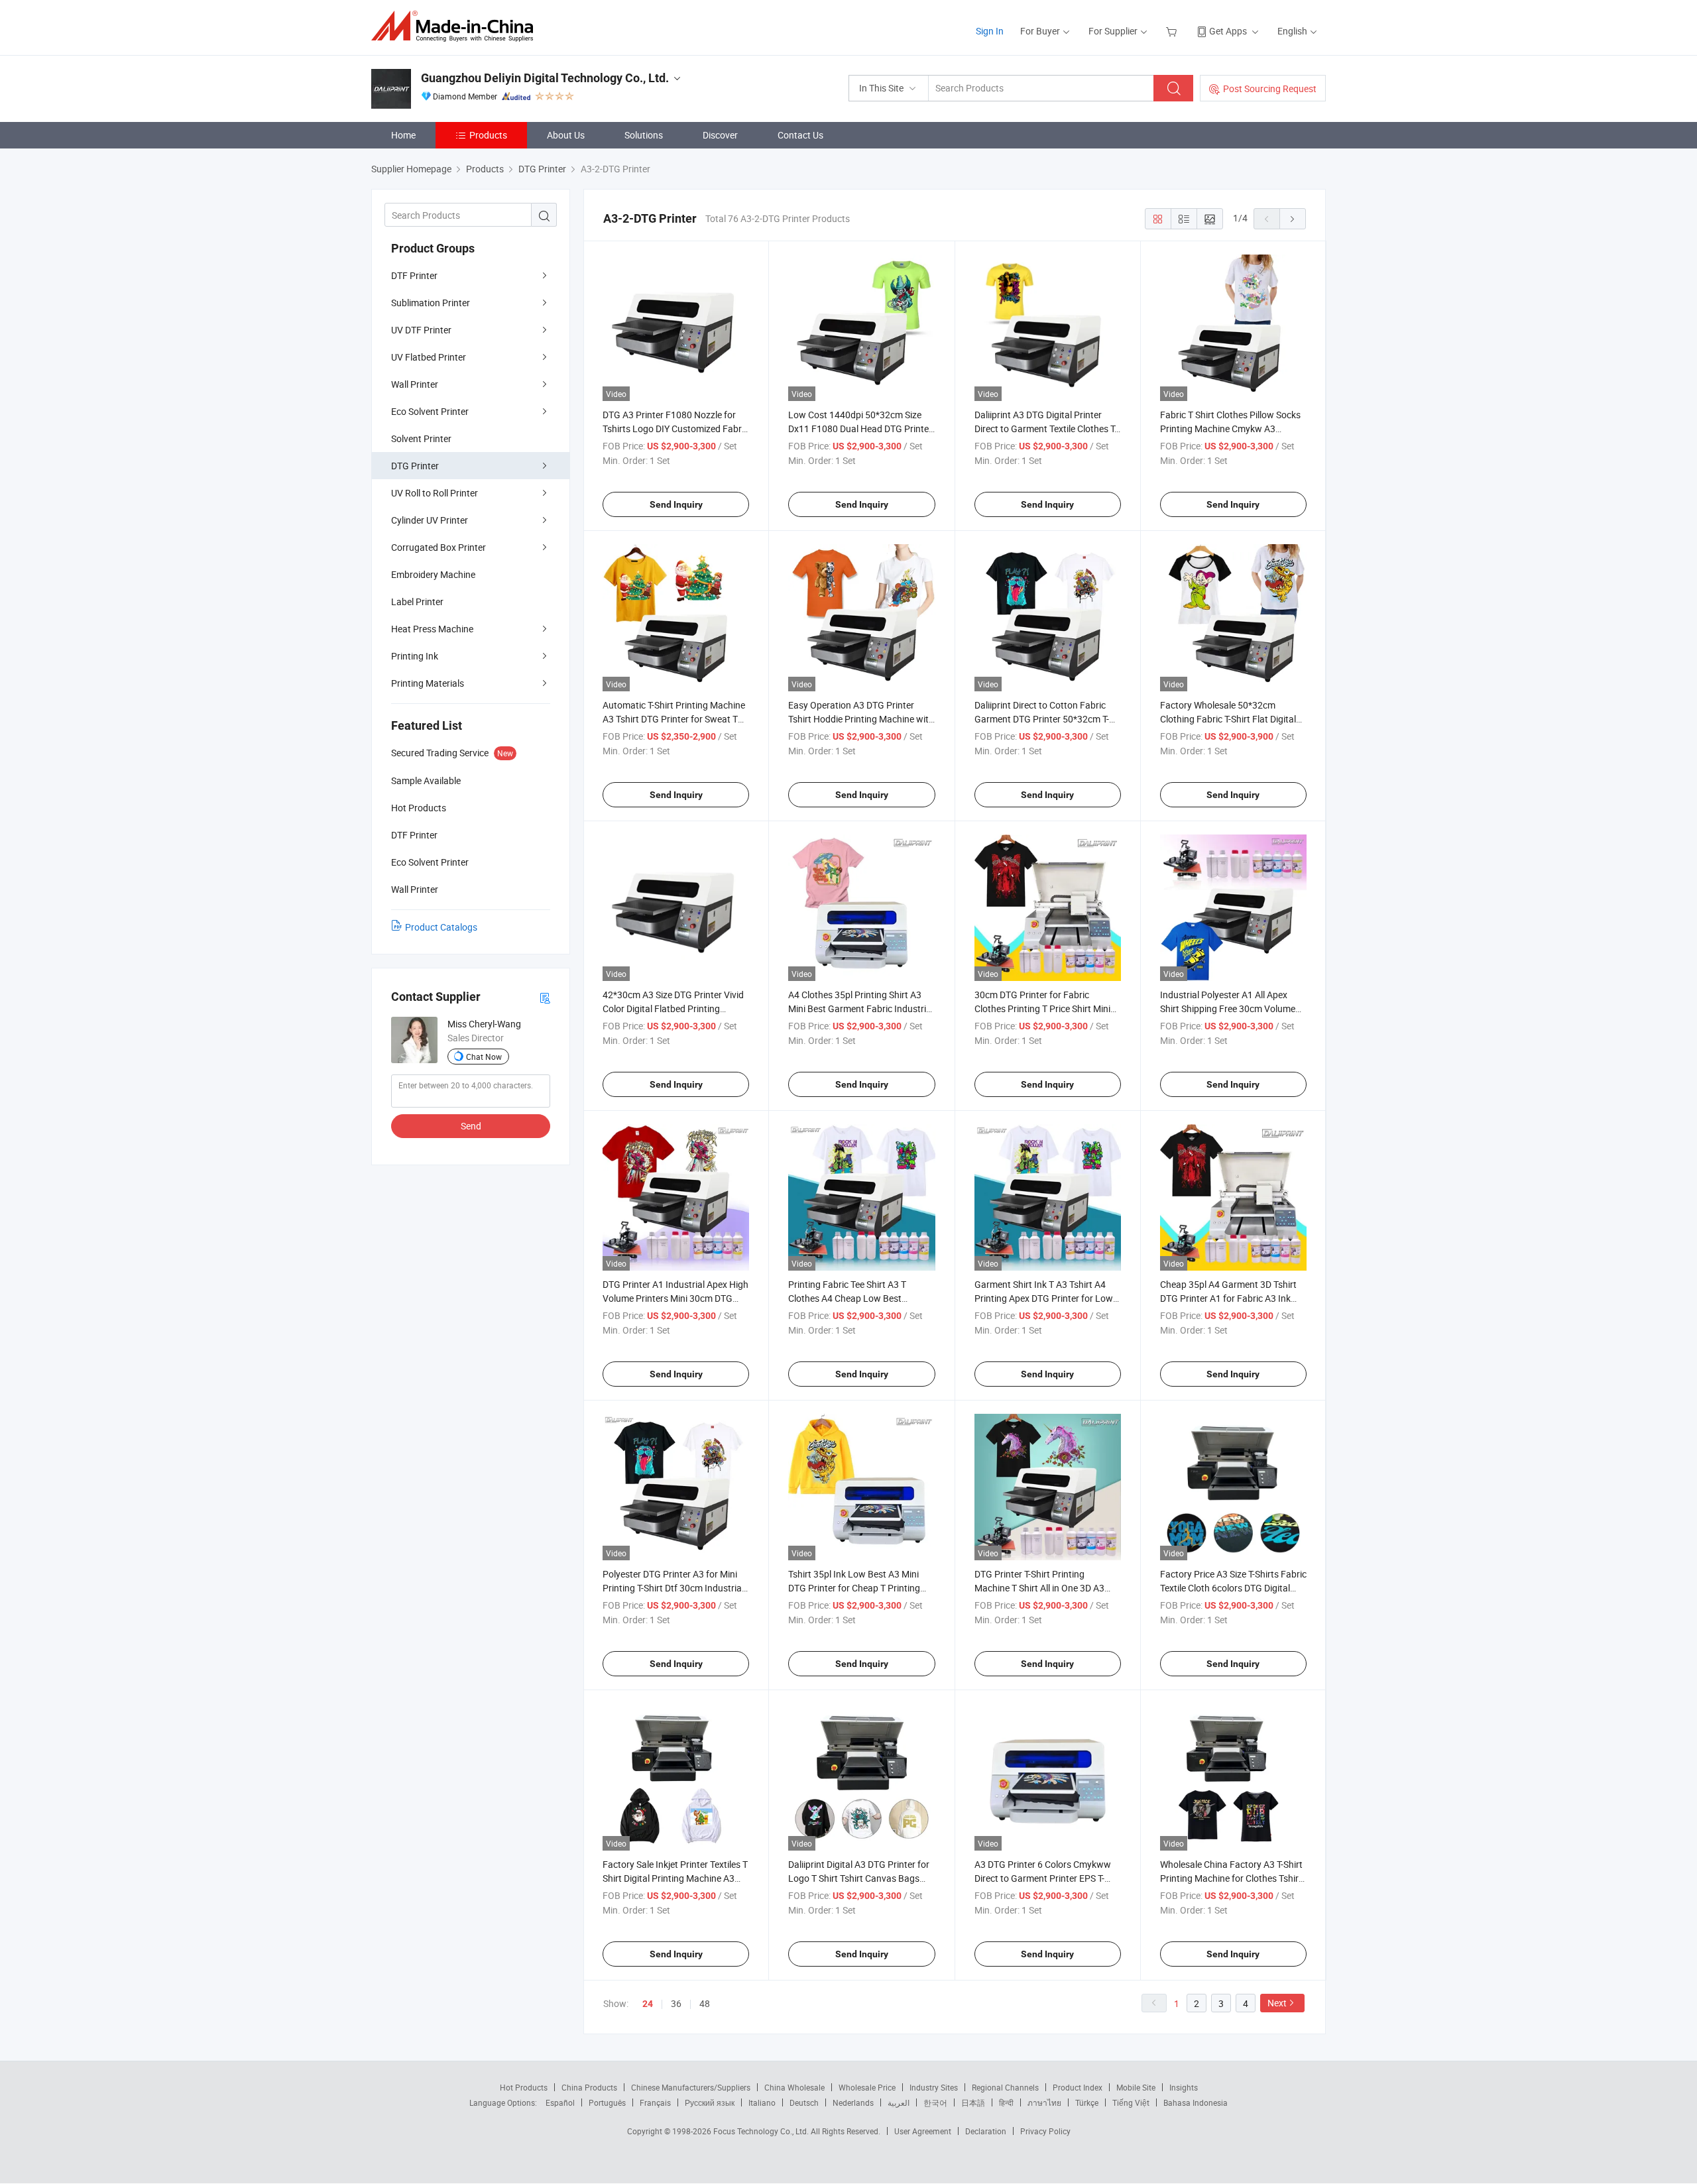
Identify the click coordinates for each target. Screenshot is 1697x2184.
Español (560, 2102)
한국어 (935, 2102)
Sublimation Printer (431, 303)
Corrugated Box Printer (439, 547)
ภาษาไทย (1044, 2102)
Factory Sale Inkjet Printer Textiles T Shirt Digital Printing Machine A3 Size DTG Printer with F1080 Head (675, 1878)
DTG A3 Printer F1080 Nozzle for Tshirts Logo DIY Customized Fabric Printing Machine (675, 429)
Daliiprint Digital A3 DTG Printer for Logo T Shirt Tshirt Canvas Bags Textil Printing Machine (859, 1878)
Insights (1184, 2087)
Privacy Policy (1045, 2131)
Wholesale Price (867, 2087)
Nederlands (853, 2102)
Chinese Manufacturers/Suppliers (691, 2087)
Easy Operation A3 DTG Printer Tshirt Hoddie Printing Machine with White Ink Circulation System (861, 719)
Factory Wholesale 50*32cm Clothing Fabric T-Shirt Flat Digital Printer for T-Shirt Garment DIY (1228, 719)
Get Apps (1228, 31)
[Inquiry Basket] (1173, 31)
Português (607, 2102)
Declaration (986, 2131)
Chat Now (484, 1057)
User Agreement (923, 2131)
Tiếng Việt (1131, 2102)
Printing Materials (428, 683)
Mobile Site (1136, 2087)
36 (676, 2003)
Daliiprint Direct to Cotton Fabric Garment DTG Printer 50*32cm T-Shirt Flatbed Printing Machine (1042, 719)
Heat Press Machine (432, 629)
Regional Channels (1005, 2087)
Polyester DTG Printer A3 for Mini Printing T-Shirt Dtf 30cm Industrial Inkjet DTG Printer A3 (673, 1588)
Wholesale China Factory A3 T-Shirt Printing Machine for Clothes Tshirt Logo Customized (1231, 1878)
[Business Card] (545, 997)
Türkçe (1087, 2102)
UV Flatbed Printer (429, 357)
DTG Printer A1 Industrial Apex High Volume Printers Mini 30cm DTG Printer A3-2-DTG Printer (675, 1298)
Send (471, 1126)
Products (488, 135)
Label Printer (417, 602)
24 (648, 2004)
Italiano (762, 2102)
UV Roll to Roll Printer (435, 493)
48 (705, 2003)
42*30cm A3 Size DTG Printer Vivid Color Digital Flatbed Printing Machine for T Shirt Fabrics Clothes (674, 1008)
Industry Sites (934, 2087)
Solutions (644, 135)
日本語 (973, 2102)
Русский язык (710, 2102)
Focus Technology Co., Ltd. (762, 2131)
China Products (589, 2087)
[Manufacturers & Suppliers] (456, 26)
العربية (899, 2102)
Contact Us (800, 135)
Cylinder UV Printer (430, 520)
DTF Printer (414, 275)
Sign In (990, 31)
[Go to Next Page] (1293, 219)
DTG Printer (415, 466)
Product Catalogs (441, 927)
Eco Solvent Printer (430, 411)
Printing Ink (415, 656)
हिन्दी (1006, 2102)
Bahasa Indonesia (1196, 2102)
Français (655, 2102)
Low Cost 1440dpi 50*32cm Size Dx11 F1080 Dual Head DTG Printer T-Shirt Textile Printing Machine (860, 429)
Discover (720, 135)
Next (1277, 2003)
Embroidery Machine (433, 574)
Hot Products (524, 2087)
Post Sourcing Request (1270, 88)
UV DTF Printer (421, 330)
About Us (566, 135)
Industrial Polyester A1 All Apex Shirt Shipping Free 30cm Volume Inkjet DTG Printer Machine (1228, 1008)
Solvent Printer (421, 438)
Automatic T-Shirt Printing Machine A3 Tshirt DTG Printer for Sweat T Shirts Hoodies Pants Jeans (674, 719)
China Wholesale (794, 2087)
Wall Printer (415, 384)
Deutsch (804, 2102)
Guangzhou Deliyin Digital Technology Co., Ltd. (545, 78)
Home (403, 135)
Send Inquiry (676, 504)
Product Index (1078, 2087)
